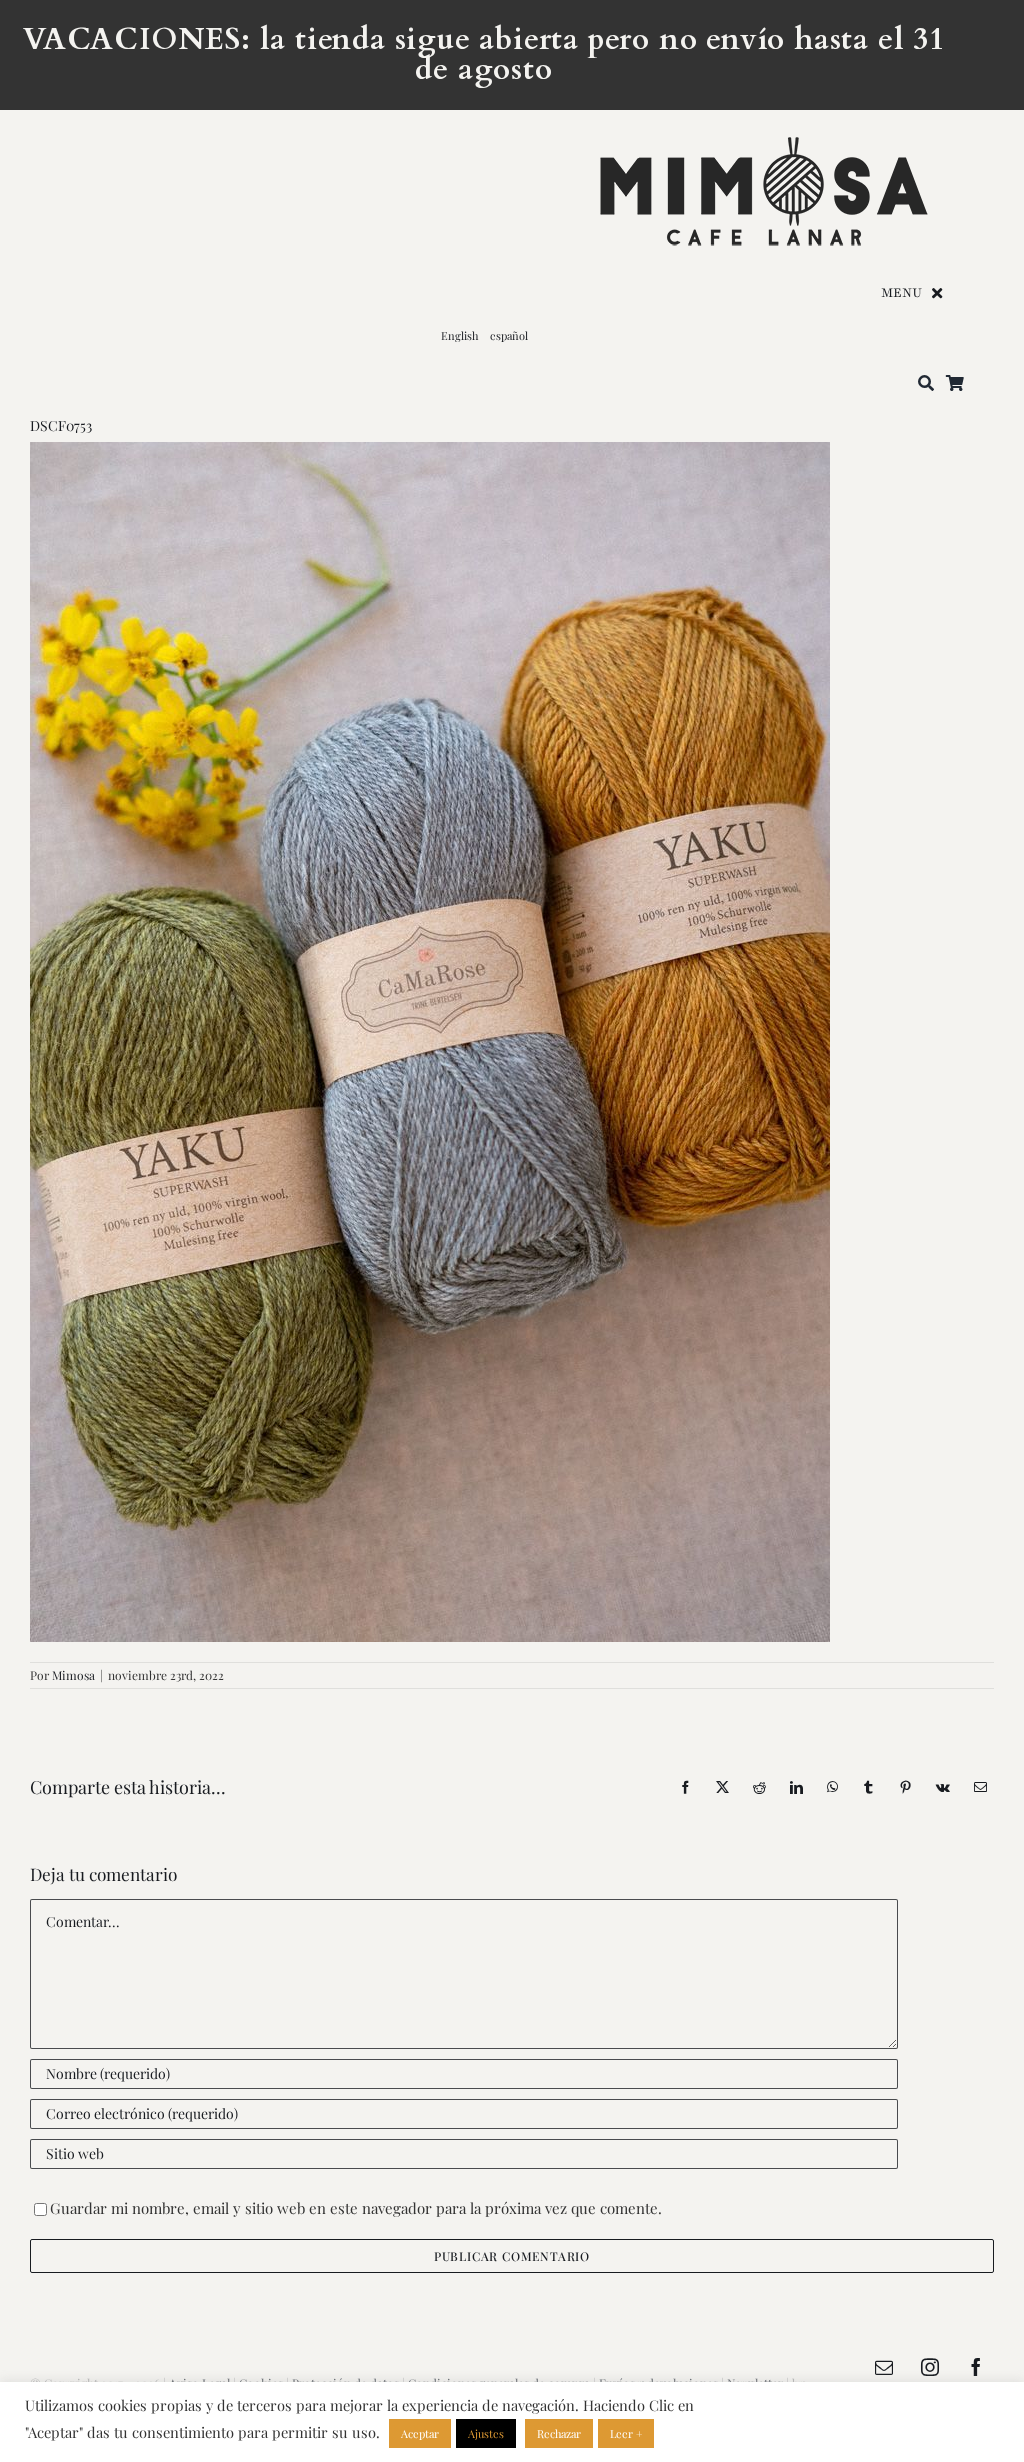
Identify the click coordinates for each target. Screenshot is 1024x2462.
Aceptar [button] (420, 2433)
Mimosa (73, 1675)
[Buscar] (926, 384)
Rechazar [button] (559, 2433)
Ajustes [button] (486, 2433)
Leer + (626, 2433)
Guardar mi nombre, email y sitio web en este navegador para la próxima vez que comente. (356, 2208)
